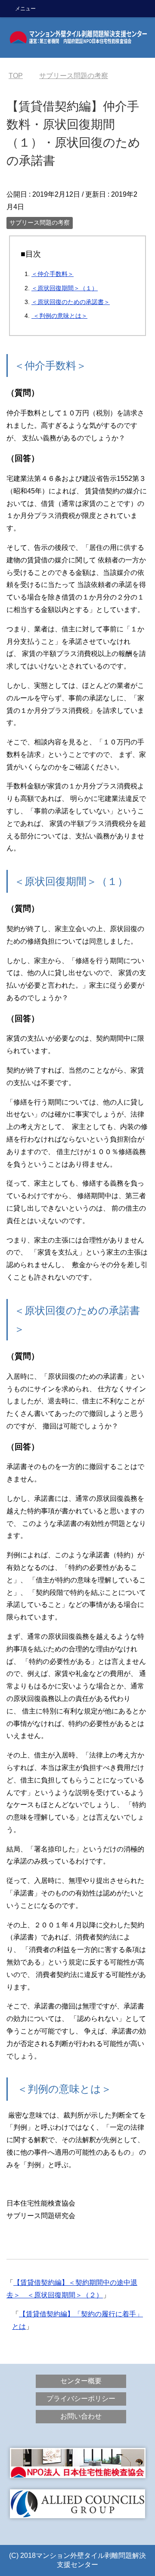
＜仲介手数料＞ (53, 274)
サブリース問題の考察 (40, 223)
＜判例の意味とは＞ (59, 316)
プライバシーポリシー (81, 2399)
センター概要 (81, 2381)
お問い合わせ (81, 2416)
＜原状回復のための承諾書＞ (71, 302)
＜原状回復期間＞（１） (65, 288)
